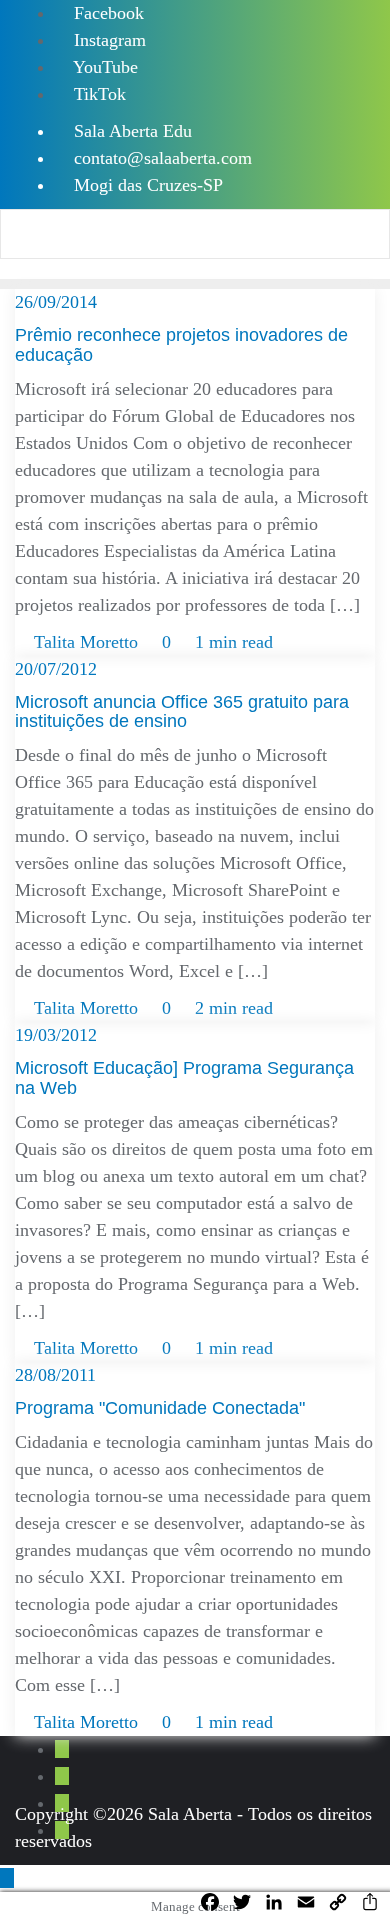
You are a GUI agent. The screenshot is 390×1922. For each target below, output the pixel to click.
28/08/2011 (55, 1375)
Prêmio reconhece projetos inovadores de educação (181, 345)
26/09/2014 (56, 302)
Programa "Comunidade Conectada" (160, 1408)
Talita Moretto (86, 642)
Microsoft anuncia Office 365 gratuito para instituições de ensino (182, 712)
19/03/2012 (56, 1035)
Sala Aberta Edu (130, 131)
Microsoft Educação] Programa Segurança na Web (184, 1078)
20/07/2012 (56, 669)
